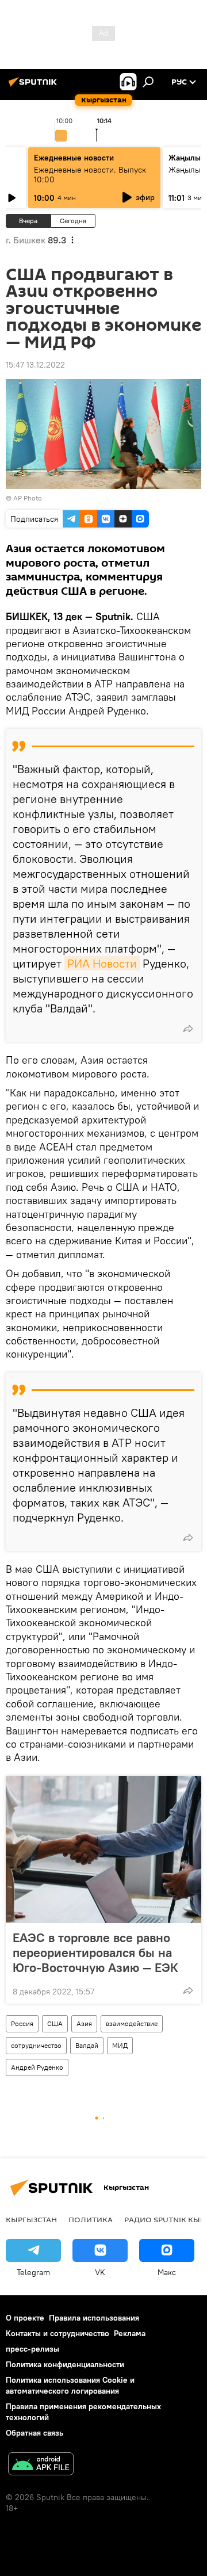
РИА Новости (102, 963)
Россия (22, 2023)
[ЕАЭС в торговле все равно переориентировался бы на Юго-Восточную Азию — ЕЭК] (103, 1849)
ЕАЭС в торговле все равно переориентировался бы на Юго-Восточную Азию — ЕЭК (95, 1952)
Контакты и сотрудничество (57, 2333)
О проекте (25, 2318)
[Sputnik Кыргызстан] (34, 86)
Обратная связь (34, 2433)
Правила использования (94, 2318)
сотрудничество (36, 2045)
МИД (120, 2045)
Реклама (130, 2333)
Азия (84, 2023)
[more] (188, 1029)
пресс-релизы (32, 2349)
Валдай (87, 2045)
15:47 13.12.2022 (35, 365)
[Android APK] (41, 2465)
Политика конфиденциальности (65, 2364)
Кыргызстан (31, 2219)
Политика (91, 2219)
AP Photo (28, 498)
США (55, 2023)
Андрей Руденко (37, 2067)
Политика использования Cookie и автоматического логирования (70, 2385)
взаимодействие (132, 2023)
